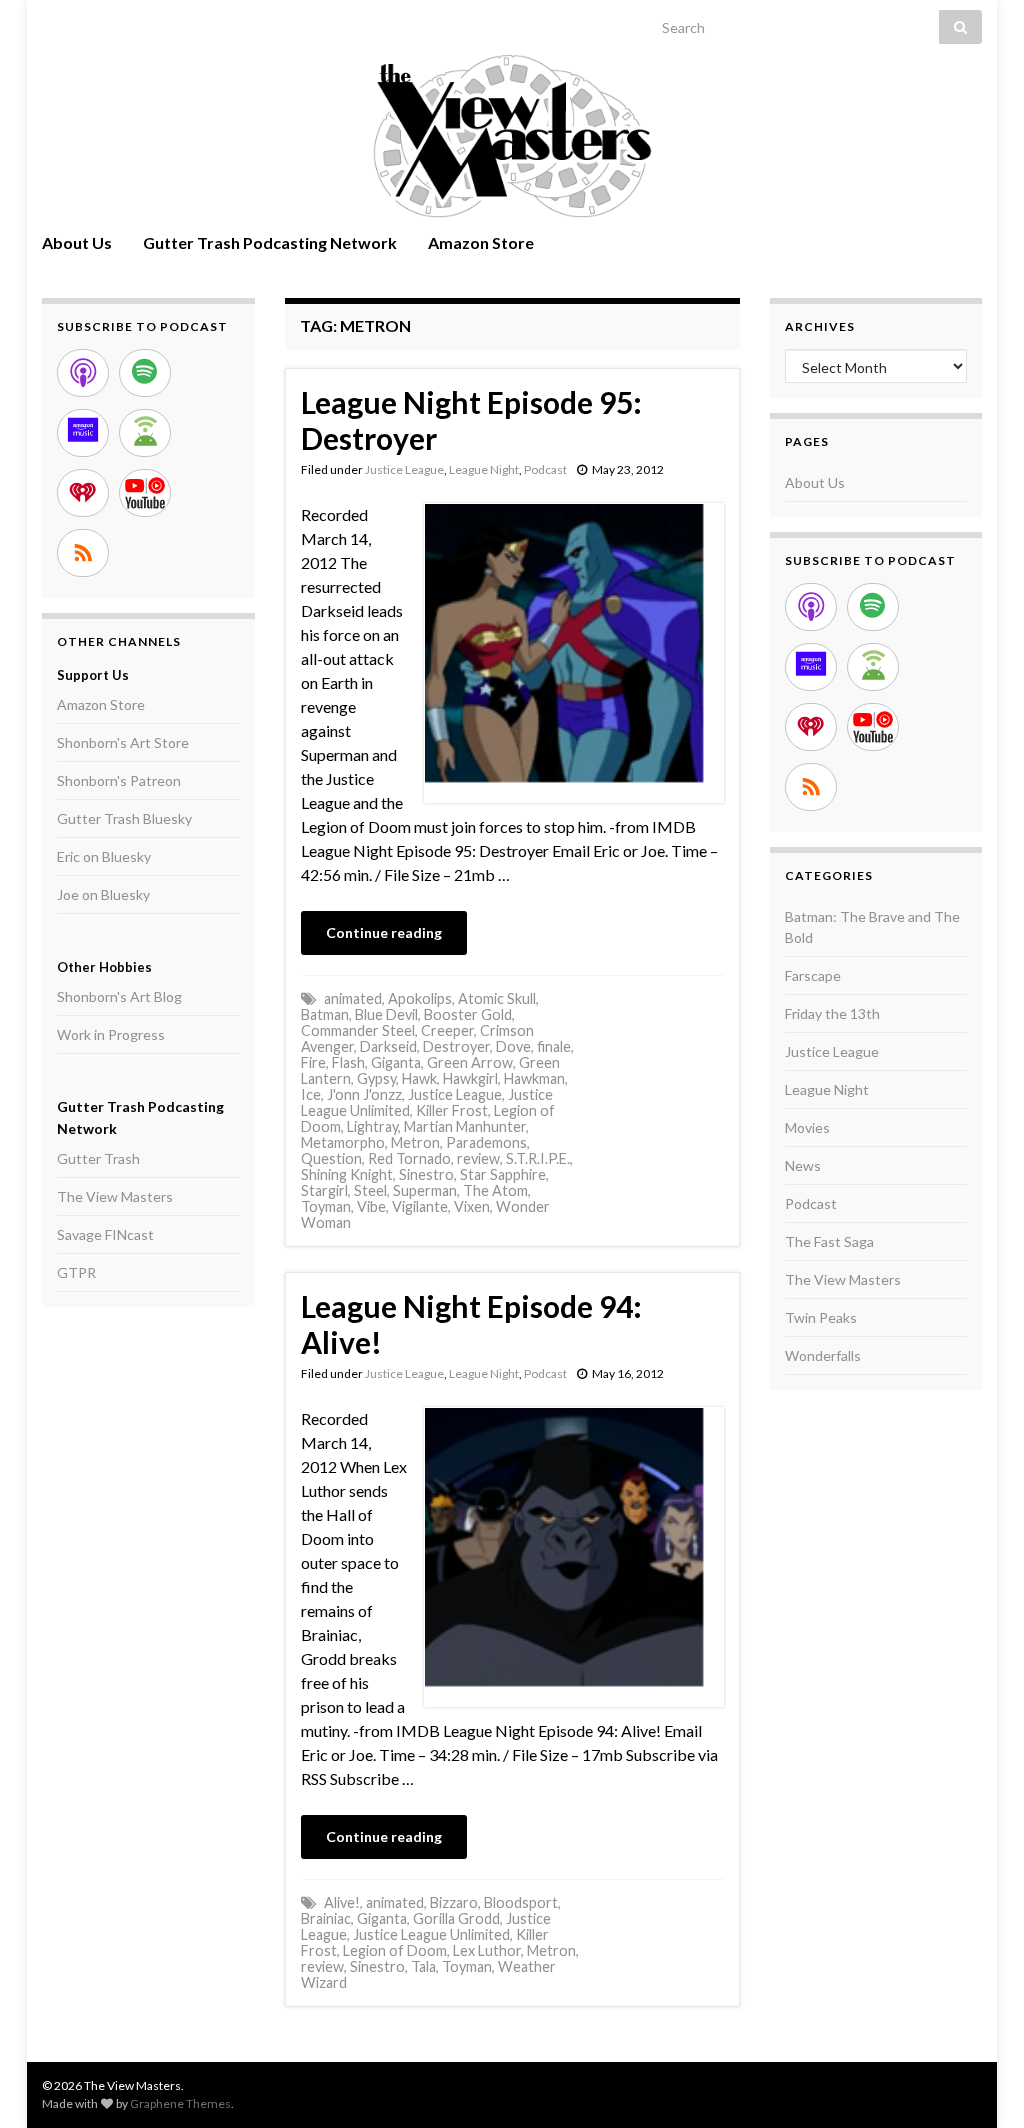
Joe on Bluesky (103, 894)
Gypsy (376, 1078)
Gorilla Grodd (456, 1918)
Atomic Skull (497, 998)
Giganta (396, 1062)
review (478, 1158)
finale (554, 1046)
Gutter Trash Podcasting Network (270, 242)
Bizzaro (454, 1902)
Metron (415, 1142)
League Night (484, 469)
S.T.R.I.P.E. (538, 1158)
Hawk (419, 1078)
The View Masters (115, 1196)
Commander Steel (358, 1030)
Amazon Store (481, 242)
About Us (77, 242)
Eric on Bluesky (104, 856)
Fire (313, 1062)
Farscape (813, 975)
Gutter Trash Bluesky (124, 818)
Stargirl (324, 1190)
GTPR (76, 1272)
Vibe (371, 1206)
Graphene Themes (180, 2103)
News (803, 1165)
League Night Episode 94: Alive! (471, 1324)
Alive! (342, 1902)
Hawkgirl (470, 1078)
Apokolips (420, 998)
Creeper (447, 1030)
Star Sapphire (503, 1174)
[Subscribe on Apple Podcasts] (83, 373)
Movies (807, 1127)
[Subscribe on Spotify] (145, 373)
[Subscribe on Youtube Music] (145, 493)
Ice (311, 1094)
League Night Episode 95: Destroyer (471, 420)
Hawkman (534, 1078)
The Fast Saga (829, 1241)
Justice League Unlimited (431, 1934)
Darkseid (388, 1046)
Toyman (326, 1206)
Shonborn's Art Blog (119, 996)
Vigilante (420, 1206)
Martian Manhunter (465, 1126)
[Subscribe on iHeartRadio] (83, 493)
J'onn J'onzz (364, 1094)
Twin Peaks (821, 1317)
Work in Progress (111, 1034)
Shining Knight (347, 1174)
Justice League (404, 469)
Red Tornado (409, 1158)
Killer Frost (452, 1110)
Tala (423, 1966)
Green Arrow (470, 1062)
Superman (425, 1190)
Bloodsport (521, 1902)
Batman (325, 1014)
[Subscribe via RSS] (83, 553)
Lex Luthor (487, 1950)
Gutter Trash (98, 1158)
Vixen (472, 1206)
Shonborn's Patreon (119, 780)
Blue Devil (386, 1014)
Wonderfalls (823, 1355)
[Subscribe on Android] (145, 433)
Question (331, 1158)
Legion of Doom (395, 1950)
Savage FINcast (105, 1234)
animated (353, 998)
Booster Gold (468, 1014)
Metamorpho (343, 1142)
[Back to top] (979, 2083)
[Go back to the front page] (512, 136)
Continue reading (384, 932)
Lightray (372, 1126)
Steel (370, 1190)
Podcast (545, 469)
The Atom (495, 1190)
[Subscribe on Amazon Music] (83, 433)
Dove (513, 1046)
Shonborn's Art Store (123, 742)
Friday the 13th (832, 1013)
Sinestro (426, 1174)
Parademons (486, 1142)
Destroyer (456, 1046)
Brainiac (326, 1918)
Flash (348, 1062)
